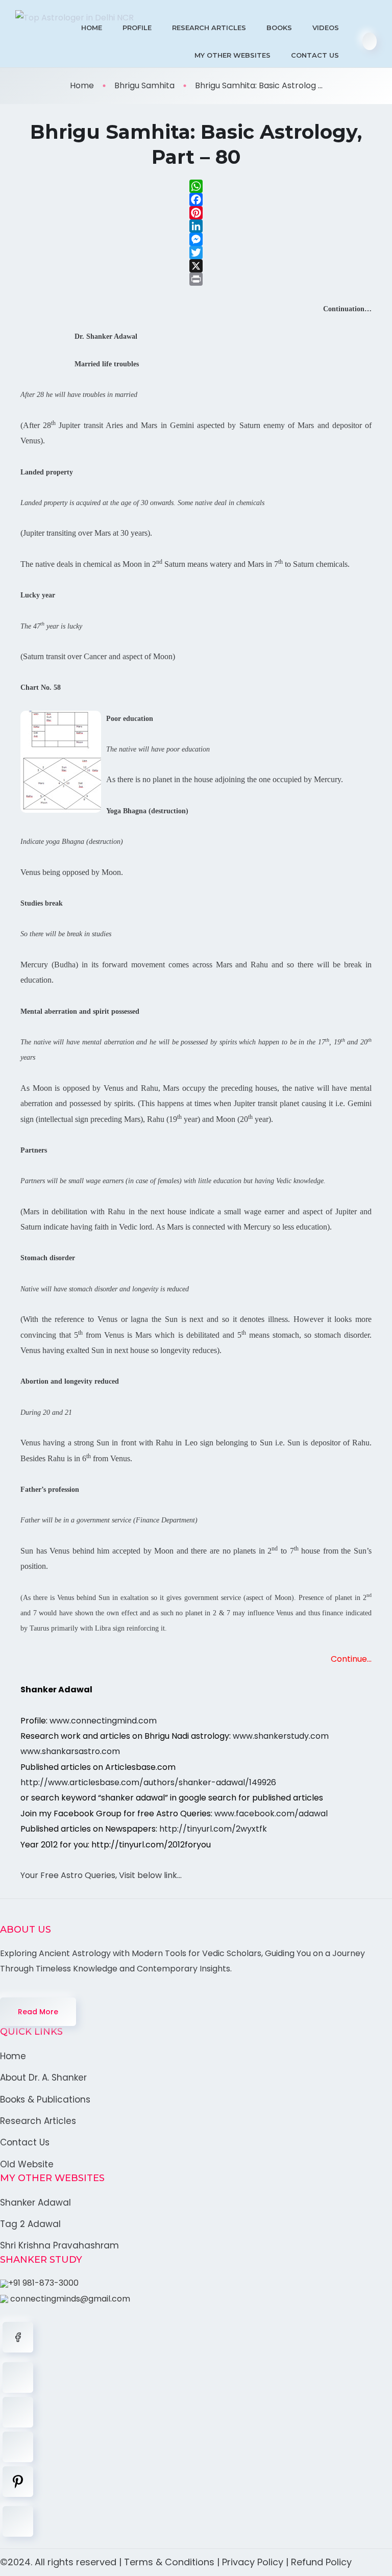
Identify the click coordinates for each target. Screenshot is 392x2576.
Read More (38, 2012)
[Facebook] (196, 199)
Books (279, 28)
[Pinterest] (196, 213)
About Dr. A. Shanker (43, 2078)
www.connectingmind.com (103, 1721)
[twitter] (18, 2378)
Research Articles (209, 28)
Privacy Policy (253, 2562)
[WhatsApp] (196, 186)
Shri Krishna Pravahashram (59, 2245)
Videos (326, 28)
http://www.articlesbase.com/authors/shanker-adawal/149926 (148, 1782)
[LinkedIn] (196, 226)
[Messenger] (196, 239)
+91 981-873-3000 (43, 2283)
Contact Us (315, 55)
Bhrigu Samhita (144, 85)
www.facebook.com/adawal (271, 1814)
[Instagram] (18, 2447)
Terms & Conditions (169, 2562)
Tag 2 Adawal (30, 2224)
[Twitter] (196, 253)
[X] (196, 266)
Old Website (27, 2164)
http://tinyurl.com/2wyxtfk (213, 1829)
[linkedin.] (18, 2412)
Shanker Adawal (35, 2203)
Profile (137, 28)
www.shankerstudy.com (281, 1736)
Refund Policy (321, 2562)
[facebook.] (18, 2337)
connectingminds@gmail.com (69, 2299)
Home (92, 28)
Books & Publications (45, 2099)
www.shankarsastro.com (70, 1751)
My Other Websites (232, 55)
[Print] (196, 279)
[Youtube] (18, 2521)
